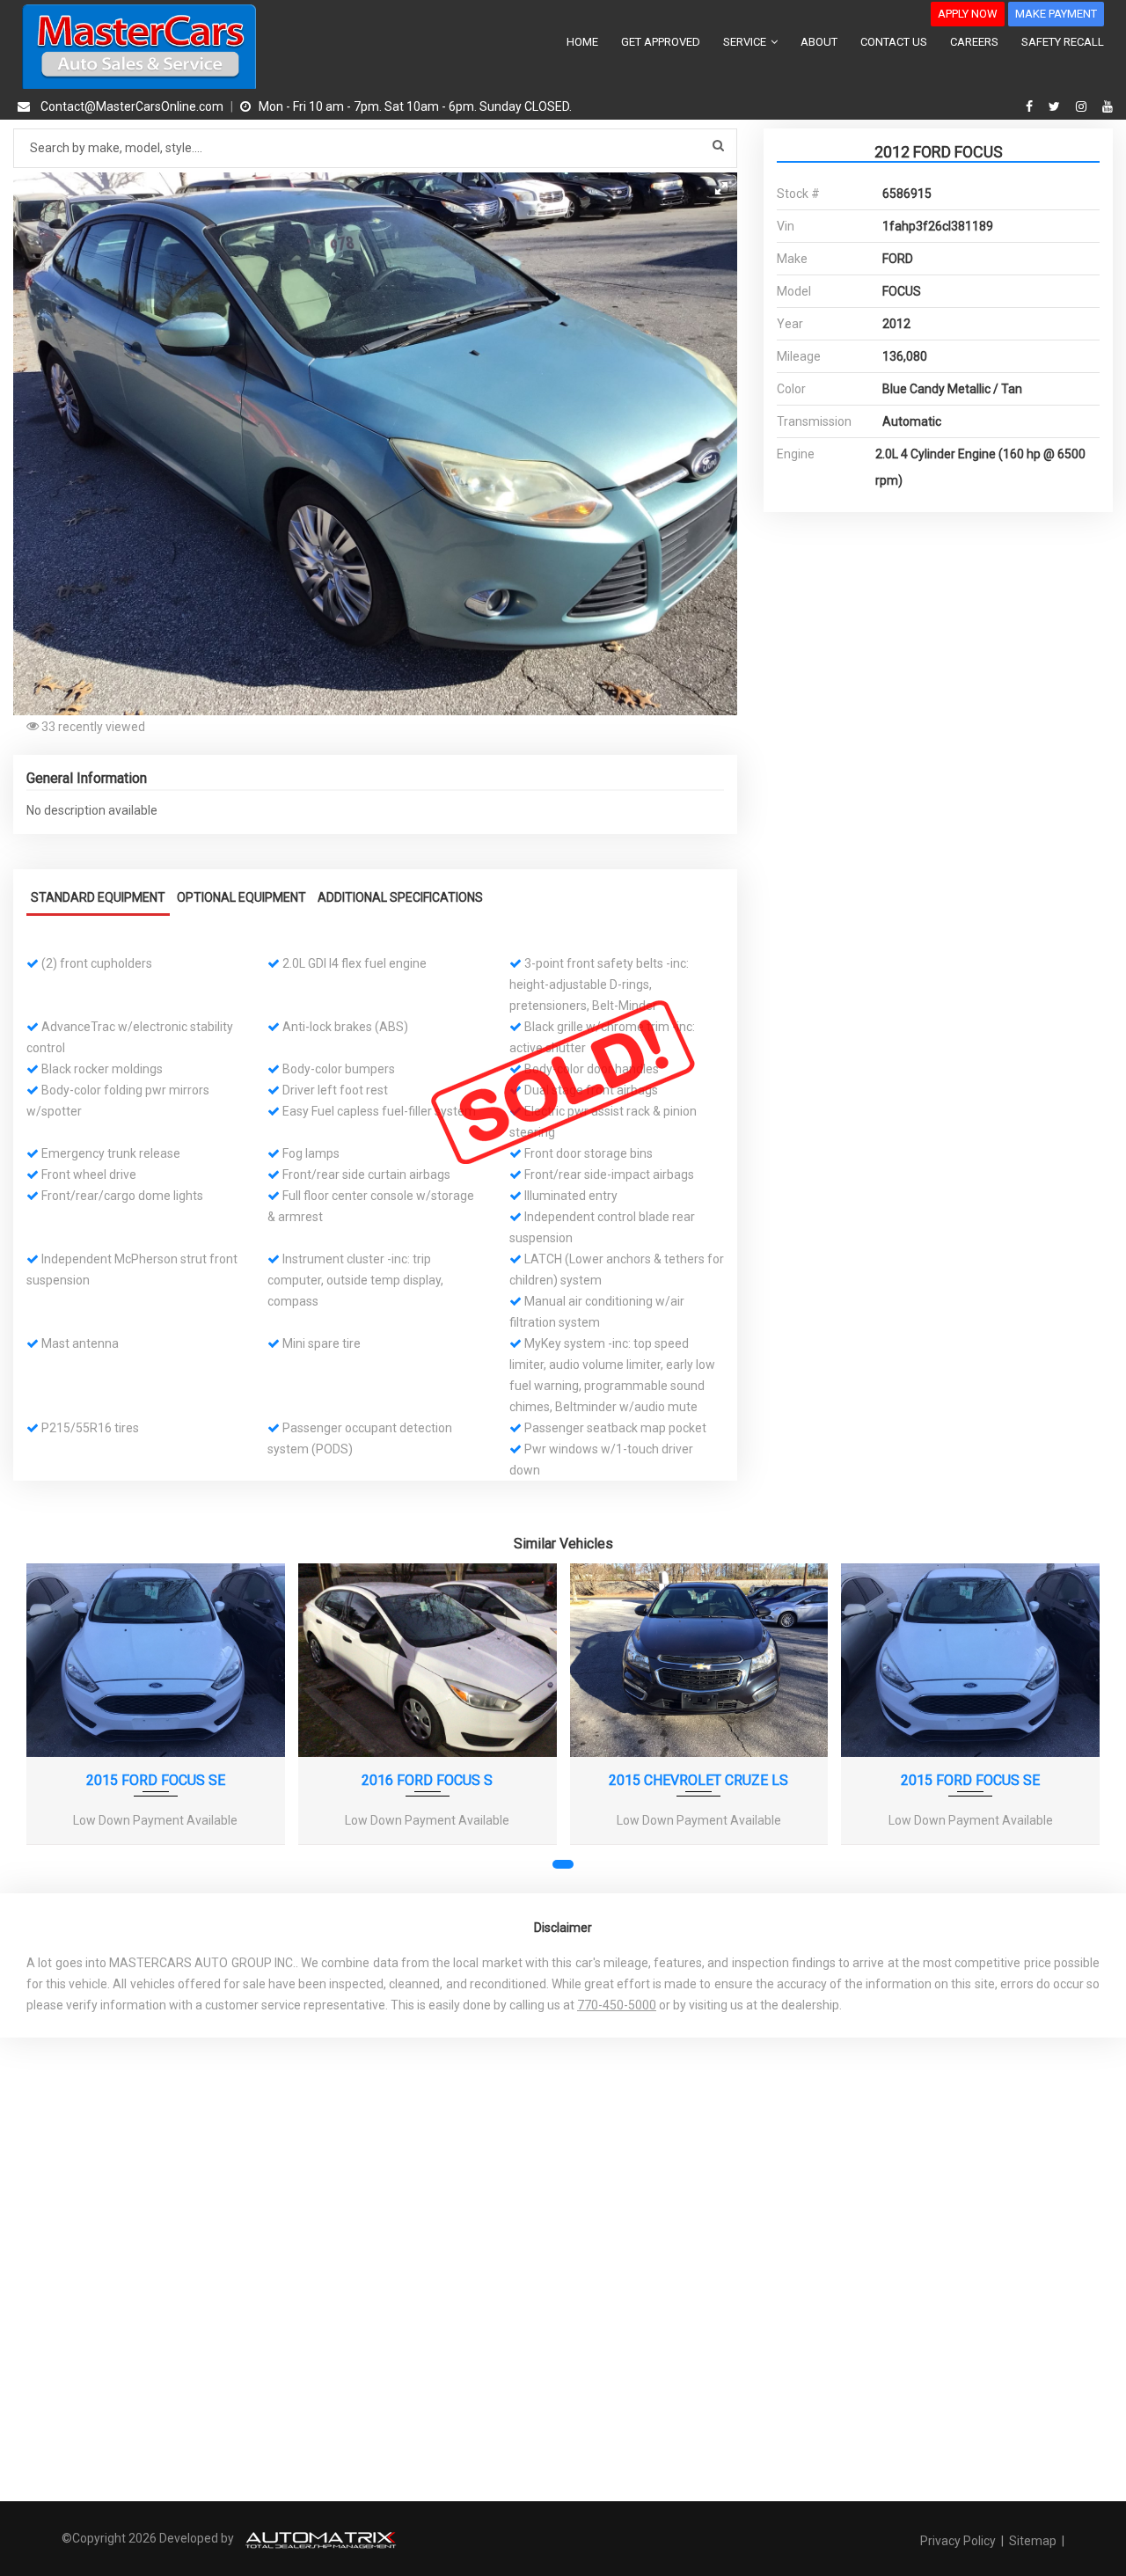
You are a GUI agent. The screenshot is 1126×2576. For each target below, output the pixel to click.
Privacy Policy (959, 2541)
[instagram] (1083, 106)
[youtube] (1108, 106)
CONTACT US (894, 42)
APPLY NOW (968, 14)
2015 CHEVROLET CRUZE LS (698, 1780)
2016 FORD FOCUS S (427, 1780)
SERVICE (746, 42)
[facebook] (1031, 106)
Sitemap (1033, 2541)
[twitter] (1057, 106)
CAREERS (974, 42)
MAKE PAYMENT (1056, 14)
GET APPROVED (661, 42)
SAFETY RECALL (1063, 42)
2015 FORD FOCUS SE (156, 1780)
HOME (582, 42)
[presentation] (51, 1724)
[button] (721, 188)
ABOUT (819, 42)
